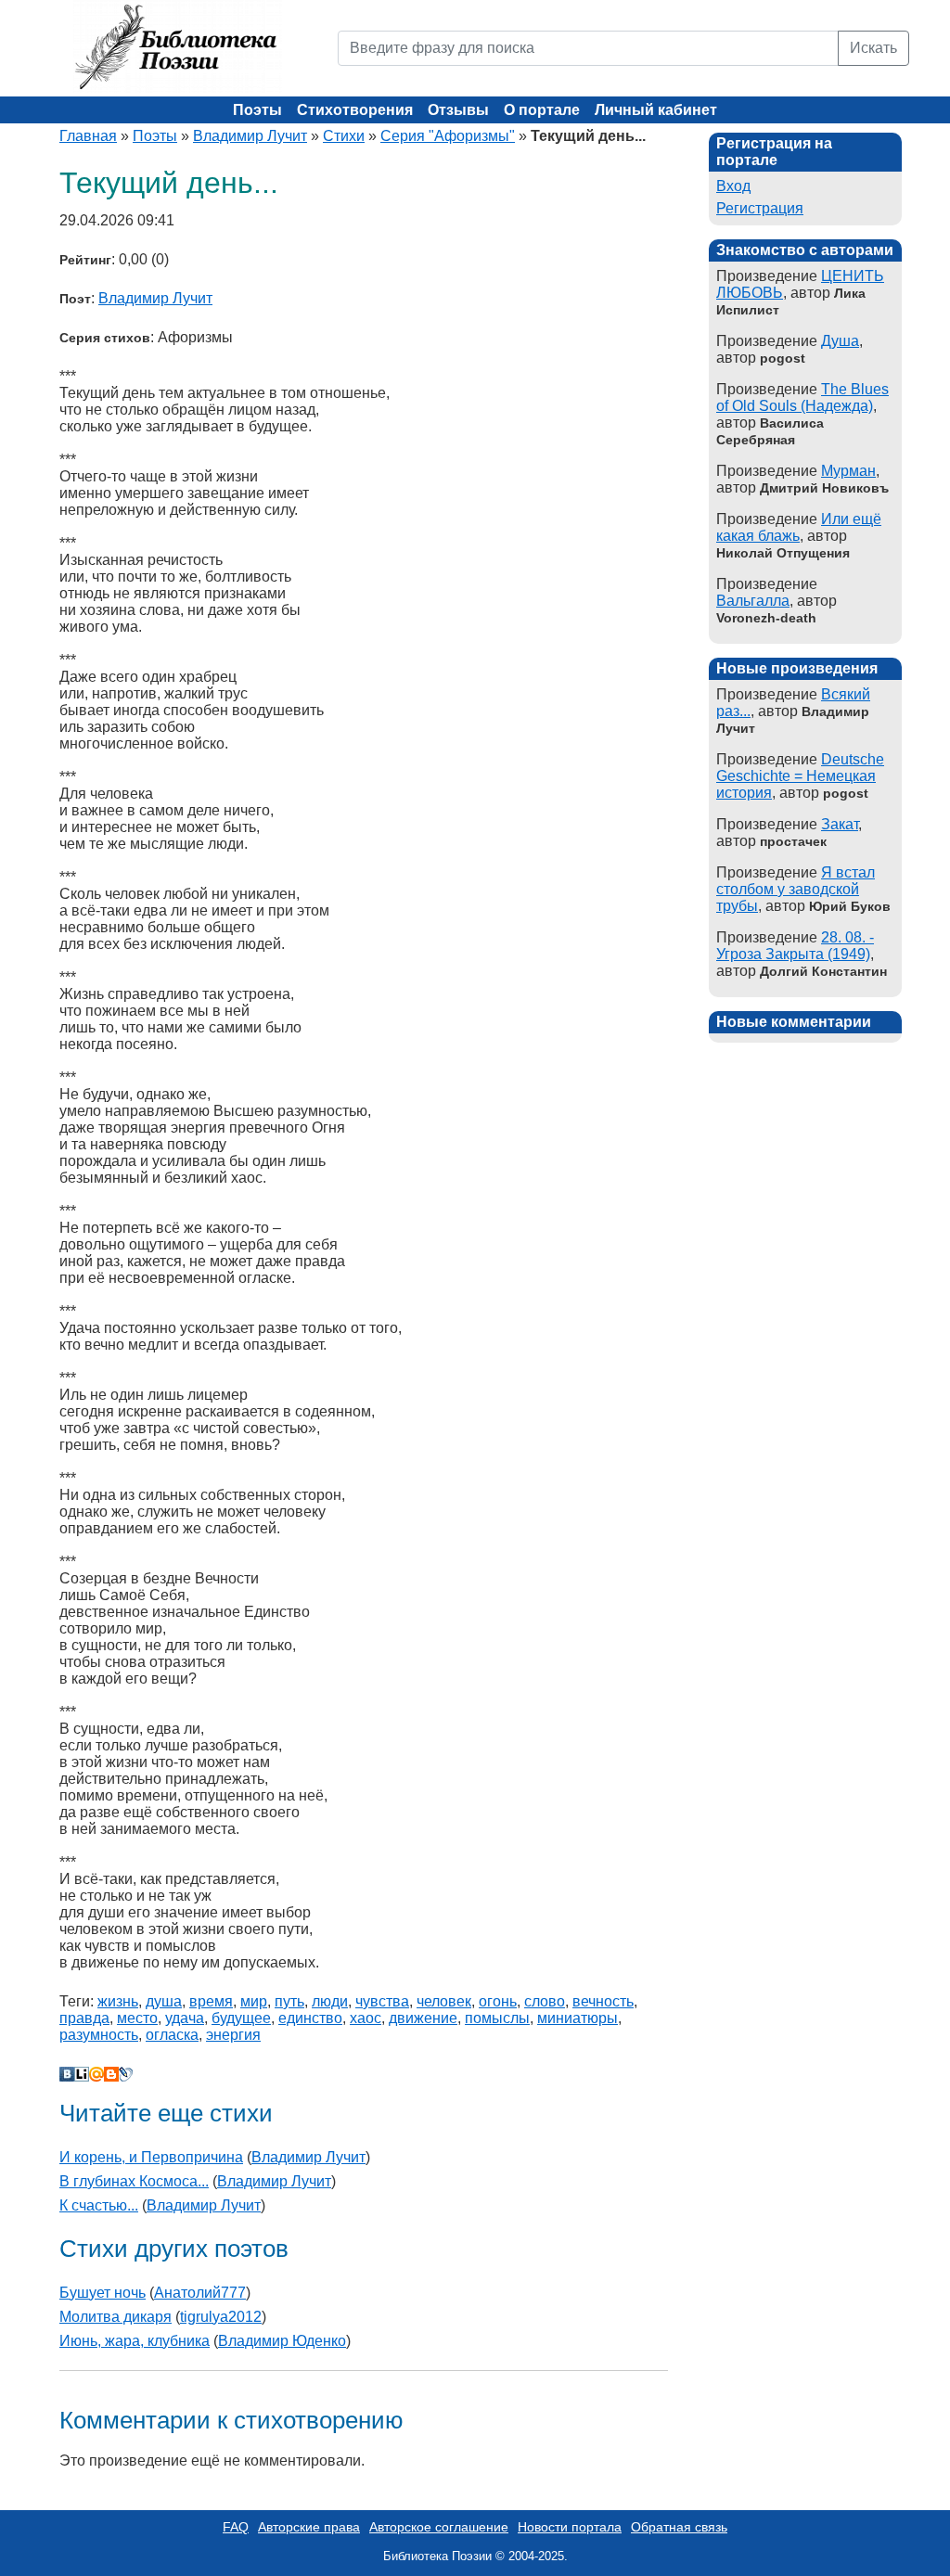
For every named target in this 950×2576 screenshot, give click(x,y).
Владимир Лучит (250, 136)
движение (423, 2018)
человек (444, 2001)
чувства (382, 2001)
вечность (603, 2001)
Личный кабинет (656, 110)
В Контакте (67, 2074)
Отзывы (458, 110)
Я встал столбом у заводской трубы (796, 889)
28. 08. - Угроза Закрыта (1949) (795, 946)
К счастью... (99, 2205)
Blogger (111, 2074)
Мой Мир (96, 2074)
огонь (498, 2001)
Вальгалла (753, 601)
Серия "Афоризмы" (448, 136)
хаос (366, 2018)
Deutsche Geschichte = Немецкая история (800, 776)
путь (289, 2001)
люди (330, 2001)
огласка (172, 2035)
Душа (840, 341)
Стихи (344, 136)
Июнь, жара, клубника (135, 2341)
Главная (88, 136)
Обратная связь (679, 2527)
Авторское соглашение (439, 2527)
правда (84, 2018)
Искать (873, 48)
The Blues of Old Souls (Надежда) (802, 397)
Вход (733, 186)
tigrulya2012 (221, 2317)
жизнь (118, 2001)
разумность (99, 2035)
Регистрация (760, 208)
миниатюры (578, 2018)
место (137, 2018)
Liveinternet (82, 2074)
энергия (233, 2035)
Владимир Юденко (282, 2341)
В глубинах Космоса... (134, 2181)
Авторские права (309, 2527)
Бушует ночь (103, 2293)
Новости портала (570, 2527)
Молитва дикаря (116, 2317)
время (211, 2001)
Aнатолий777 (200, 2293)
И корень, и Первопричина (151, 2157)
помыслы (497, 2018)
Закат (840, 824)
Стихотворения (355, 110)
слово (545, 2001)
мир (254, 2001)
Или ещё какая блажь (799, 527)
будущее (241, 2018)
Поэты (257, 110)
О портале (542, 110)
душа (164, 2001)
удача (185, 2018)
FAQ (236, 2527)
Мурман (848, 471)
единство (310, 2018)
